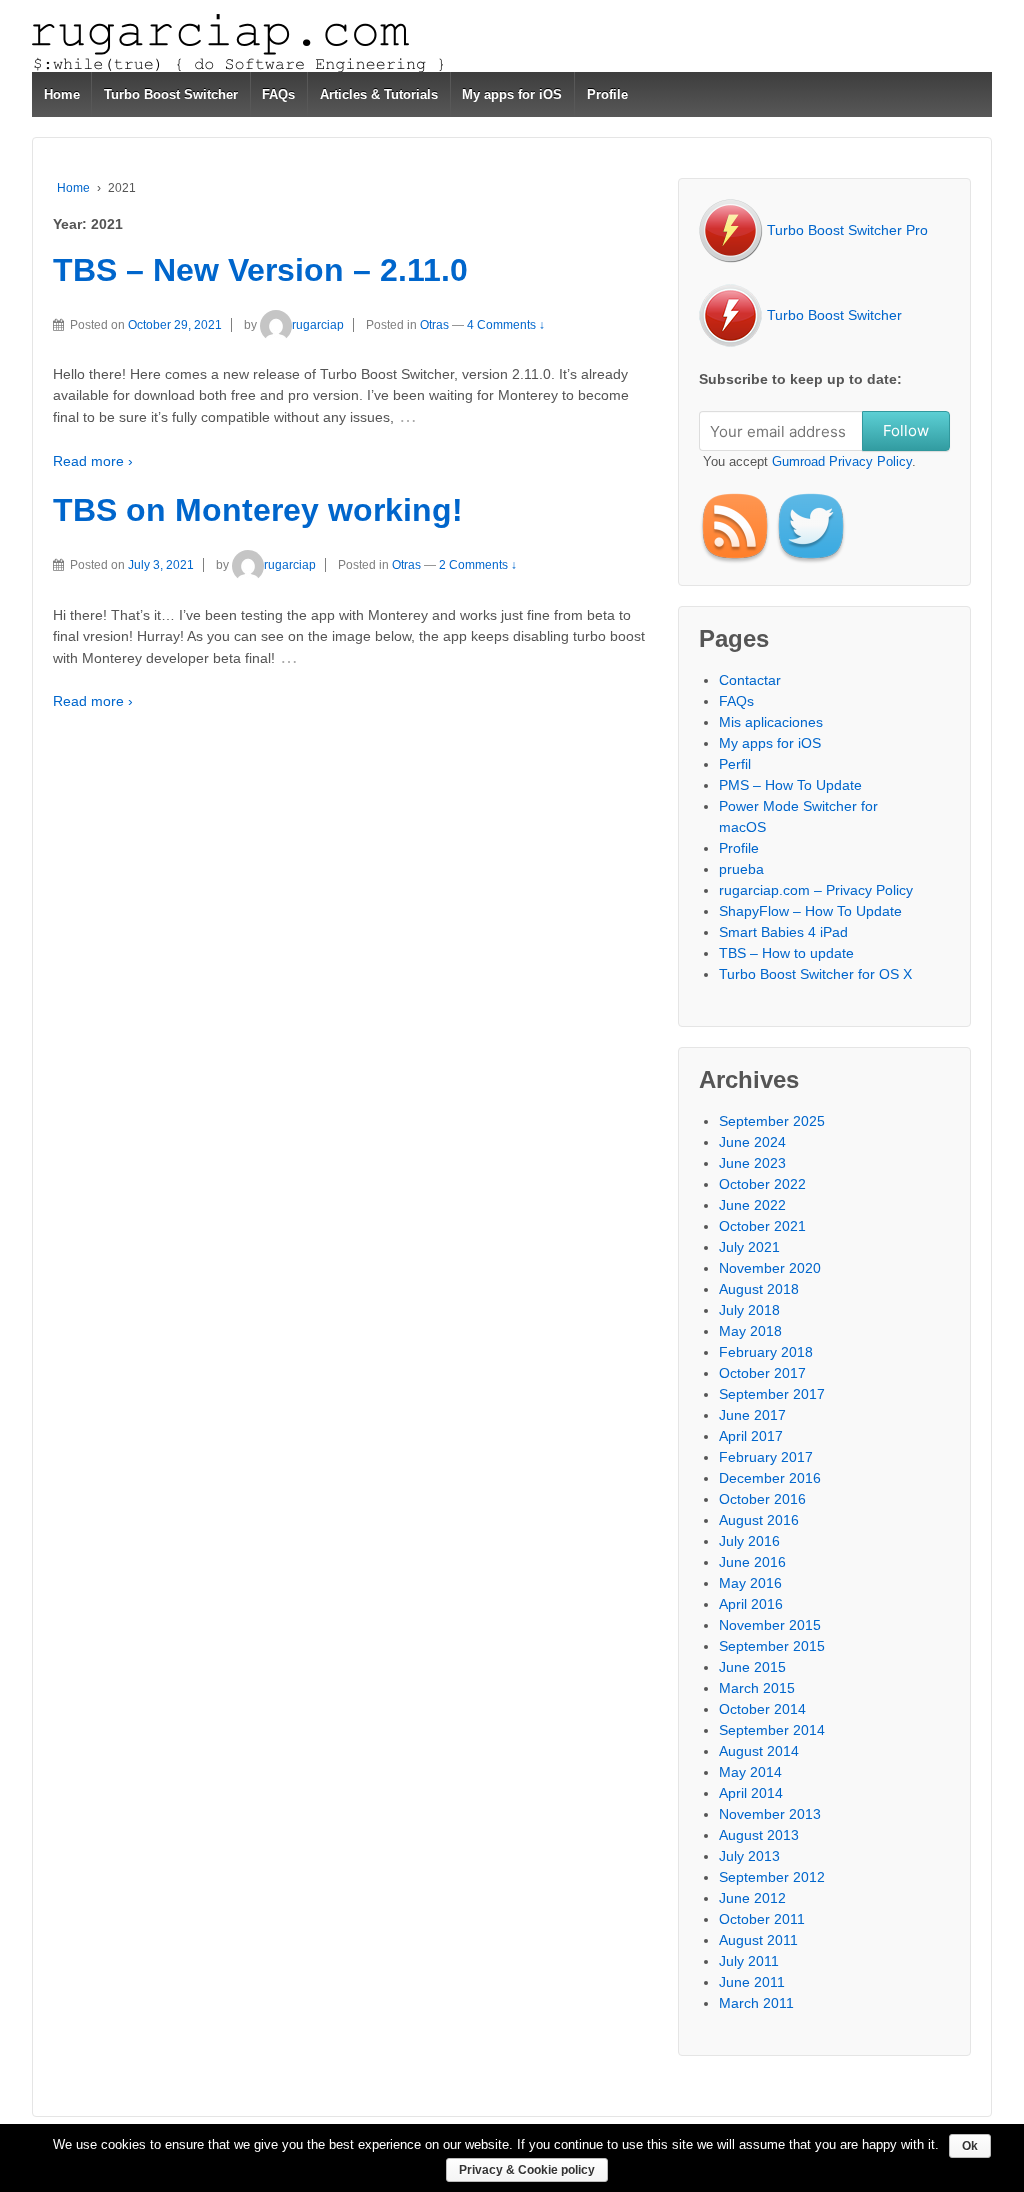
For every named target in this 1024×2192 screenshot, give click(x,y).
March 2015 (757, 1688)
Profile (607, 94)
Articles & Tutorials (379, 94)
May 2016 (750, 1583)
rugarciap (318, 325)
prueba (741, 869)
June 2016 (752, 1562)
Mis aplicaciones (771, 722)
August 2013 (759, 1835)
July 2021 (749, 1247)
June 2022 (752, 1205)
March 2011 (756, 2003)
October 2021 (762, 1226)
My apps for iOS (512, 94)
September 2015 (772, 1646)
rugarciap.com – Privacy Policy (816, 890)
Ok (970, 2146)
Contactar (750, 680)
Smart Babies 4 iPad (783, 932)
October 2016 (762, 1499)
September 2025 (772, 1121)
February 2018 (766, 1352)
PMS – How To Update (790, 785)
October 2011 (762, 1919)
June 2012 (752, 1898)
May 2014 (750, 1772)
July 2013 (749, 1856)
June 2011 (752, 1982)
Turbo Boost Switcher (171, 94)
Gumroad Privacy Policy (842, 461)
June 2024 (752, 1142)
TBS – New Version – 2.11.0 (260, 270)
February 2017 (766, 1457)
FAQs (278, 94)
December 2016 (770, 1478)
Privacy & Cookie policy (527, 2170)
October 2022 (762, 1184)
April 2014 (751, 1793)
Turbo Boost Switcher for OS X (815, 974)
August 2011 (758, 1940)
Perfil (735, 764)
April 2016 (751, 1604)
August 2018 (759, 1289)
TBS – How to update (786, 953)
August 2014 (759, 1751)
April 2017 (751, 1436)
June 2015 (752, 1667)
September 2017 (772, 1394)
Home (62, 94)
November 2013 (770, 1814)
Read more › (93, 461)
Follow (906, 430)
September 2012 (772, 1877)
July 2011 (749, 1961)
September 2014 (772, 1730)
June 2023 (752, 1163)
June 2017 (752, 1415)
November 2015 (770, 1625)
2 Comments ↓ (478, 565)
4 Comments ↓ (506, 325)
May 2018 (750, 1331)
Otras (434, 325)
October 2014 (762, 1709)
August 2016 (759, 1520)
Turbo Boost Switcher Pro (845, 230)
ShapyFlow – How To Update (810, 911)
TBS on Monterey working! (258, 510)
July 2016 (749, 1541)
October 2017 (762, 1373)
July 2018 (749, 1310)
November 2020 (770, 1268)
